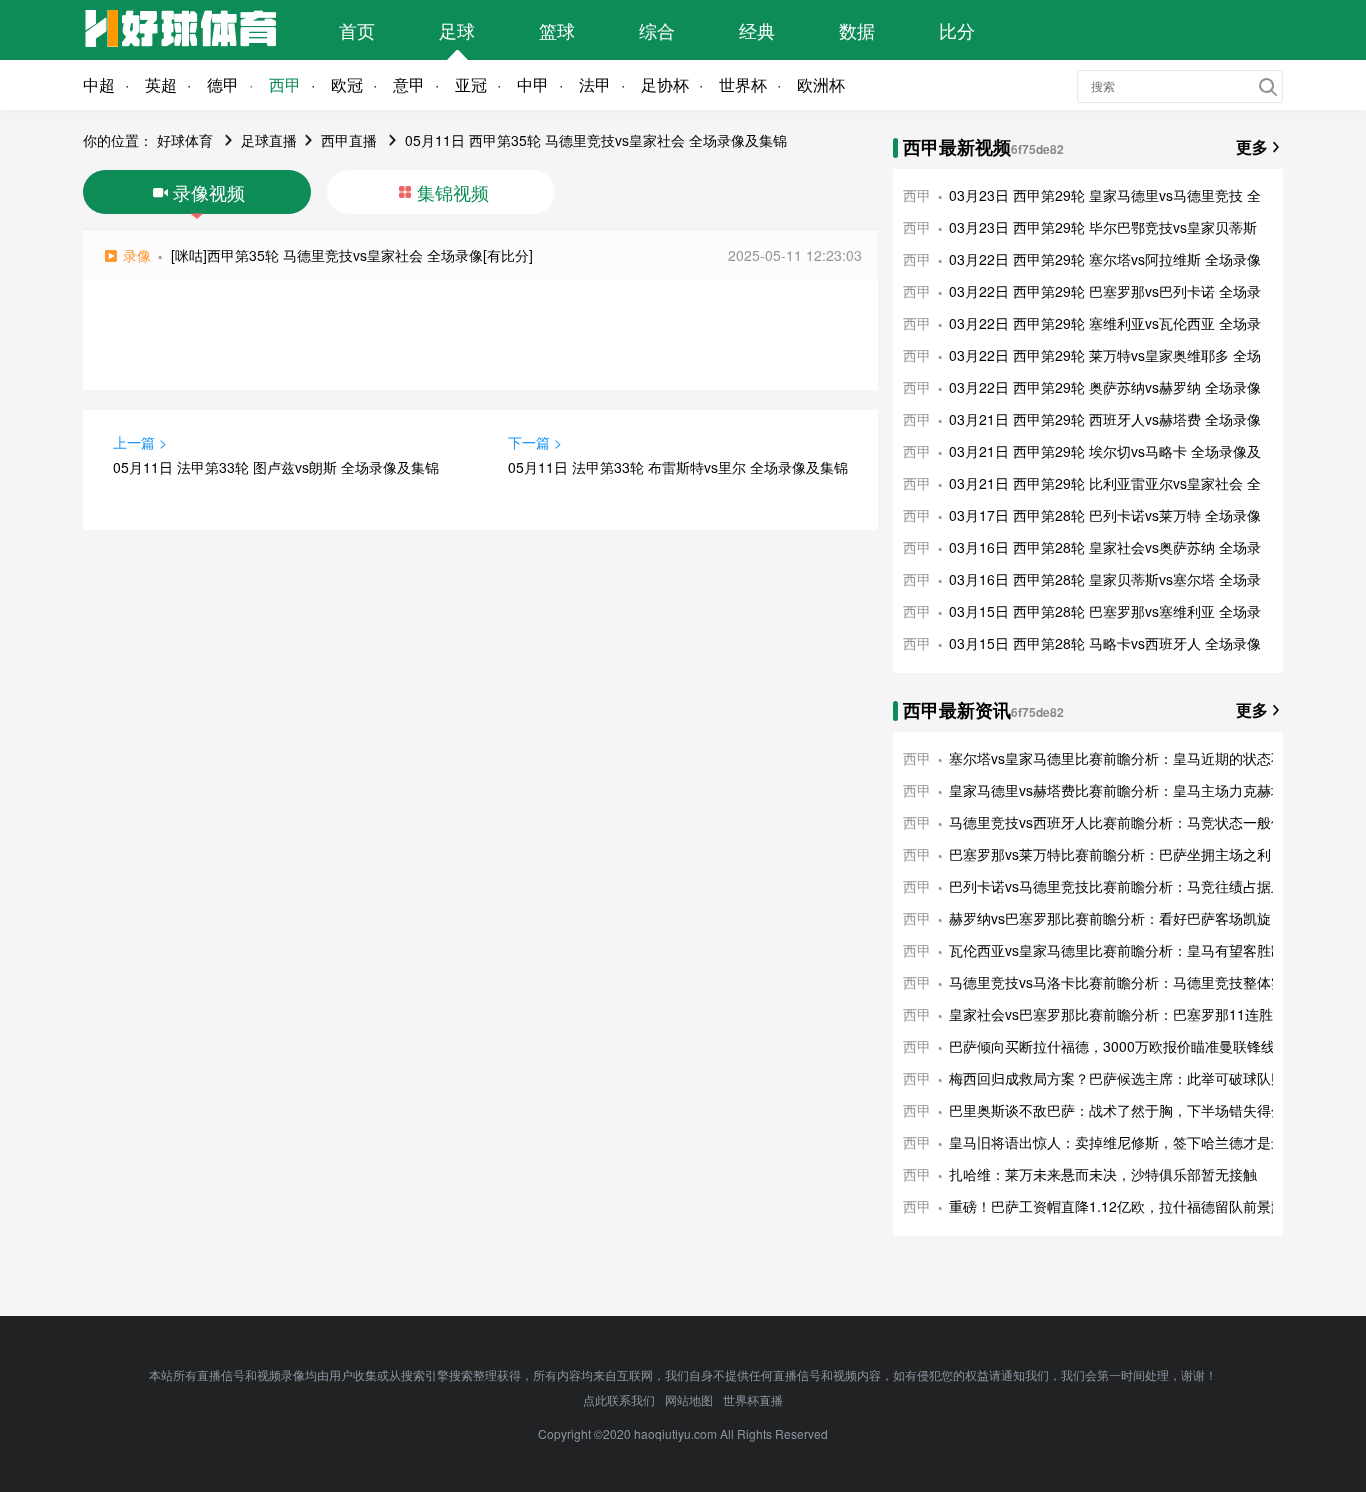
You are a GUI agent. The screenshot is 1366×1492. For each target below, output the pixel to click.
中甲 (533, 84)
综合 (657, 30)
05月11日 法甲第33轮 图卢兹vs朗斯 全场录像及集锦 (276, 467)
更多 (1252, 146)
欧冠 (347, 84)
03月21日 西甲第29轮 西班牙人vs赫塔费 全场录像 (1105, 419)
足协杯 (665, 84)
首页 (357, 30)
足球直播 (269, 140)
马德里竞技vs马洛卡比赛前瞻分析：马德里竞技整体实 (1117, 982)
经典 (757, 30)
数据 (857, 30)
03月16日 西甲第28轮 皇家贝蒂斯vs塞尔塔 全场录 (1105, 579)
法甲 (595, 84)
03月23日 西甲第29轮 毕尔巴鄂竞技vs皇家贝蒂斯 (1103, 227)
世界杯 (743, 84)
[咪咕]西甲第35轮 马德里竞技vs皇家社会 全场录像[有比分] (352, 255)
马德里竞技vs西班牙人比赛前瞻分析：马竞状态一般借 (1117, 822)
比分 (957, 30)
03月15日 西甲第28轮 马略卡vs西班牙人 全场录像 (1105, 643)
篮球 (557, 30)
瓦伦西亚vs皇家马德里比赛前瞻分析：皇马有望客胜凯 (1117, 950)
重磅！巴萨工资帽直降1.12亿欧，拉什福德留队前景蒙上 (1124, 1206)
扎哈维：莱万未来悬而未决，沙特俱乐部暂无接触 (1103, 1174)
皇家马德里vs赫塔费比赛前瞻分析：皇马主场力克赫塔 (1117, 790)
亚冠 (471, 84)
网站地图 (689, 1399)
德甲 (223, 84)
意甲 (409, 84)
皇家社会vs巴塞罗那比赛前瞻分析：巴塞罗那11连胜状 (1118, 1014)
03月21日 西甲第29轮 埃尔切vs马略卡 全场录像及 (1105, 451)
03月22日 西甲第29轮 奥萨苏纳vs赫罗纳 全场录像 (1105, 387)
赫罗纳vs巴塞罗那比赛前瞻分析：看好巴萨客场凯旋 (1110, 918)
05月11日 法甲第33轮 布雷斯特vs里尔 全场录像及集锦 (678, 467)
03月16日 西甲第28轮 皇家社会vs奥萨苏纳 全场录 (1105, 547)
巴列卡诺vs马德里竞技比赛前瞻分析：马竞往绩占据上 (1117, 886)
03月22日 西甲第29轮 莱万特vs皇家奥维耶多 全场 (1105, 355)
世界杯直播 (753, 1399)
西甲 (285, 84)
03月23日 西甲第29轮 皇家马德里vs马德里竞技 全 (1105, 195)
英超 (161, 84)
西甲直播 (349, 140)
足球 (457, 30)
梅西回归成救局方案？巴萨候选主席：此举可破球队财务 (1124, 1078)
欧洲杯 (821, 84)
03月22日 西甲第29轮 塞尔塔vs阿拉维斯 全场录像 (1105, 259)
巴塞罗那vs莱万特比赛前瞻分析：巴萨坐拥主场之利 (1110, 854)
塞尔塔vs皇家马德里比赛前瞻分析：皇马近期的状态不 (1117, 758)
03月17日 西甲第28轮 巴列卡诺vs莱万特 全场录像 (1105, 515)
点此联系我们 (619, 1399)
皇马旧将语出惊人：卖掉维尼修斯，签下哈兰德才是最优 (1124, 1142)
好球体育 (185, 140)
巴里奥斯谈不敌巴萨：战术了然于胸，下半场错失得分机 (1124, 1110)
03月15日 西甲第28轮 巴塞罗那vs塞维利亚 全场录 (1105, 611)
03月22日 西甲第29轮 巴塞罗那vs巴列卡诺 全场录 (1105, 291)
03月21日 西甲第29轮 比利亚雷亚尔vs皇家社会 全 (1105, 483)
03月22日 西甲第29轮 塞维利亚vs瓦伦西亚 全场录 (1105, 323)
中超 (99, 84)
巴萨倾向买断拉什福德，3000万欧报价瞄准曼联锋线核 (1119, 1046)
